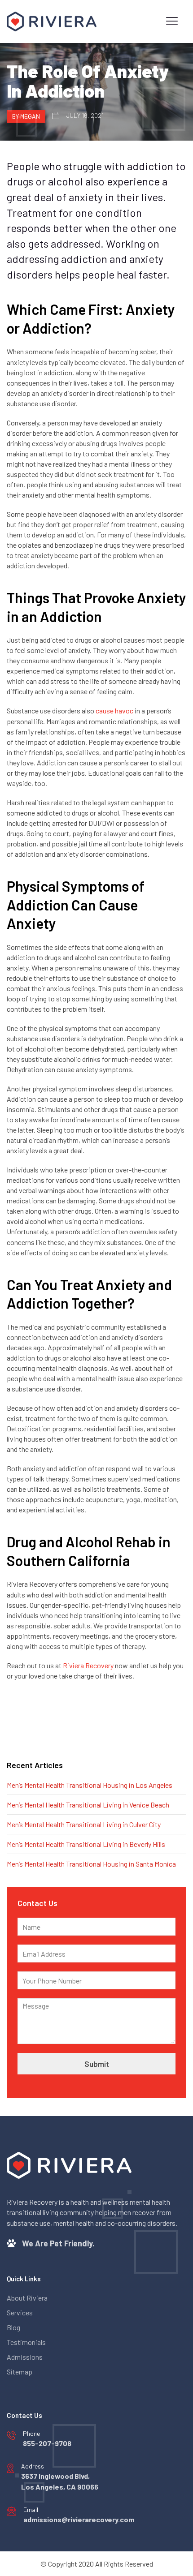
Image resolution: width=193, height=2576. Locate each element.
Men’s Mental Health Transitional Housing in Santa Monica (91, 1864)
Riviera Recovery (88, 1665)
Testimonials (26, 2342)
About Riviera (27, 2298)
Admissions (25, 2357)
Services (20, 2312)
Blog (13, 2327)
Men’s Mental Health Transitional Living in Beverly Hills (86, 1844)
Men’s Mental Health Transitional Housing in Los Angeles (90, 1785)
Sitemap (20, 2372)
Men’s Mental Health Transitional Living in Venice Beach (88, 1805)
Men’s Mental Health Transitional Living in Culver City (84, 1824)
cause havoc (114, 711)
